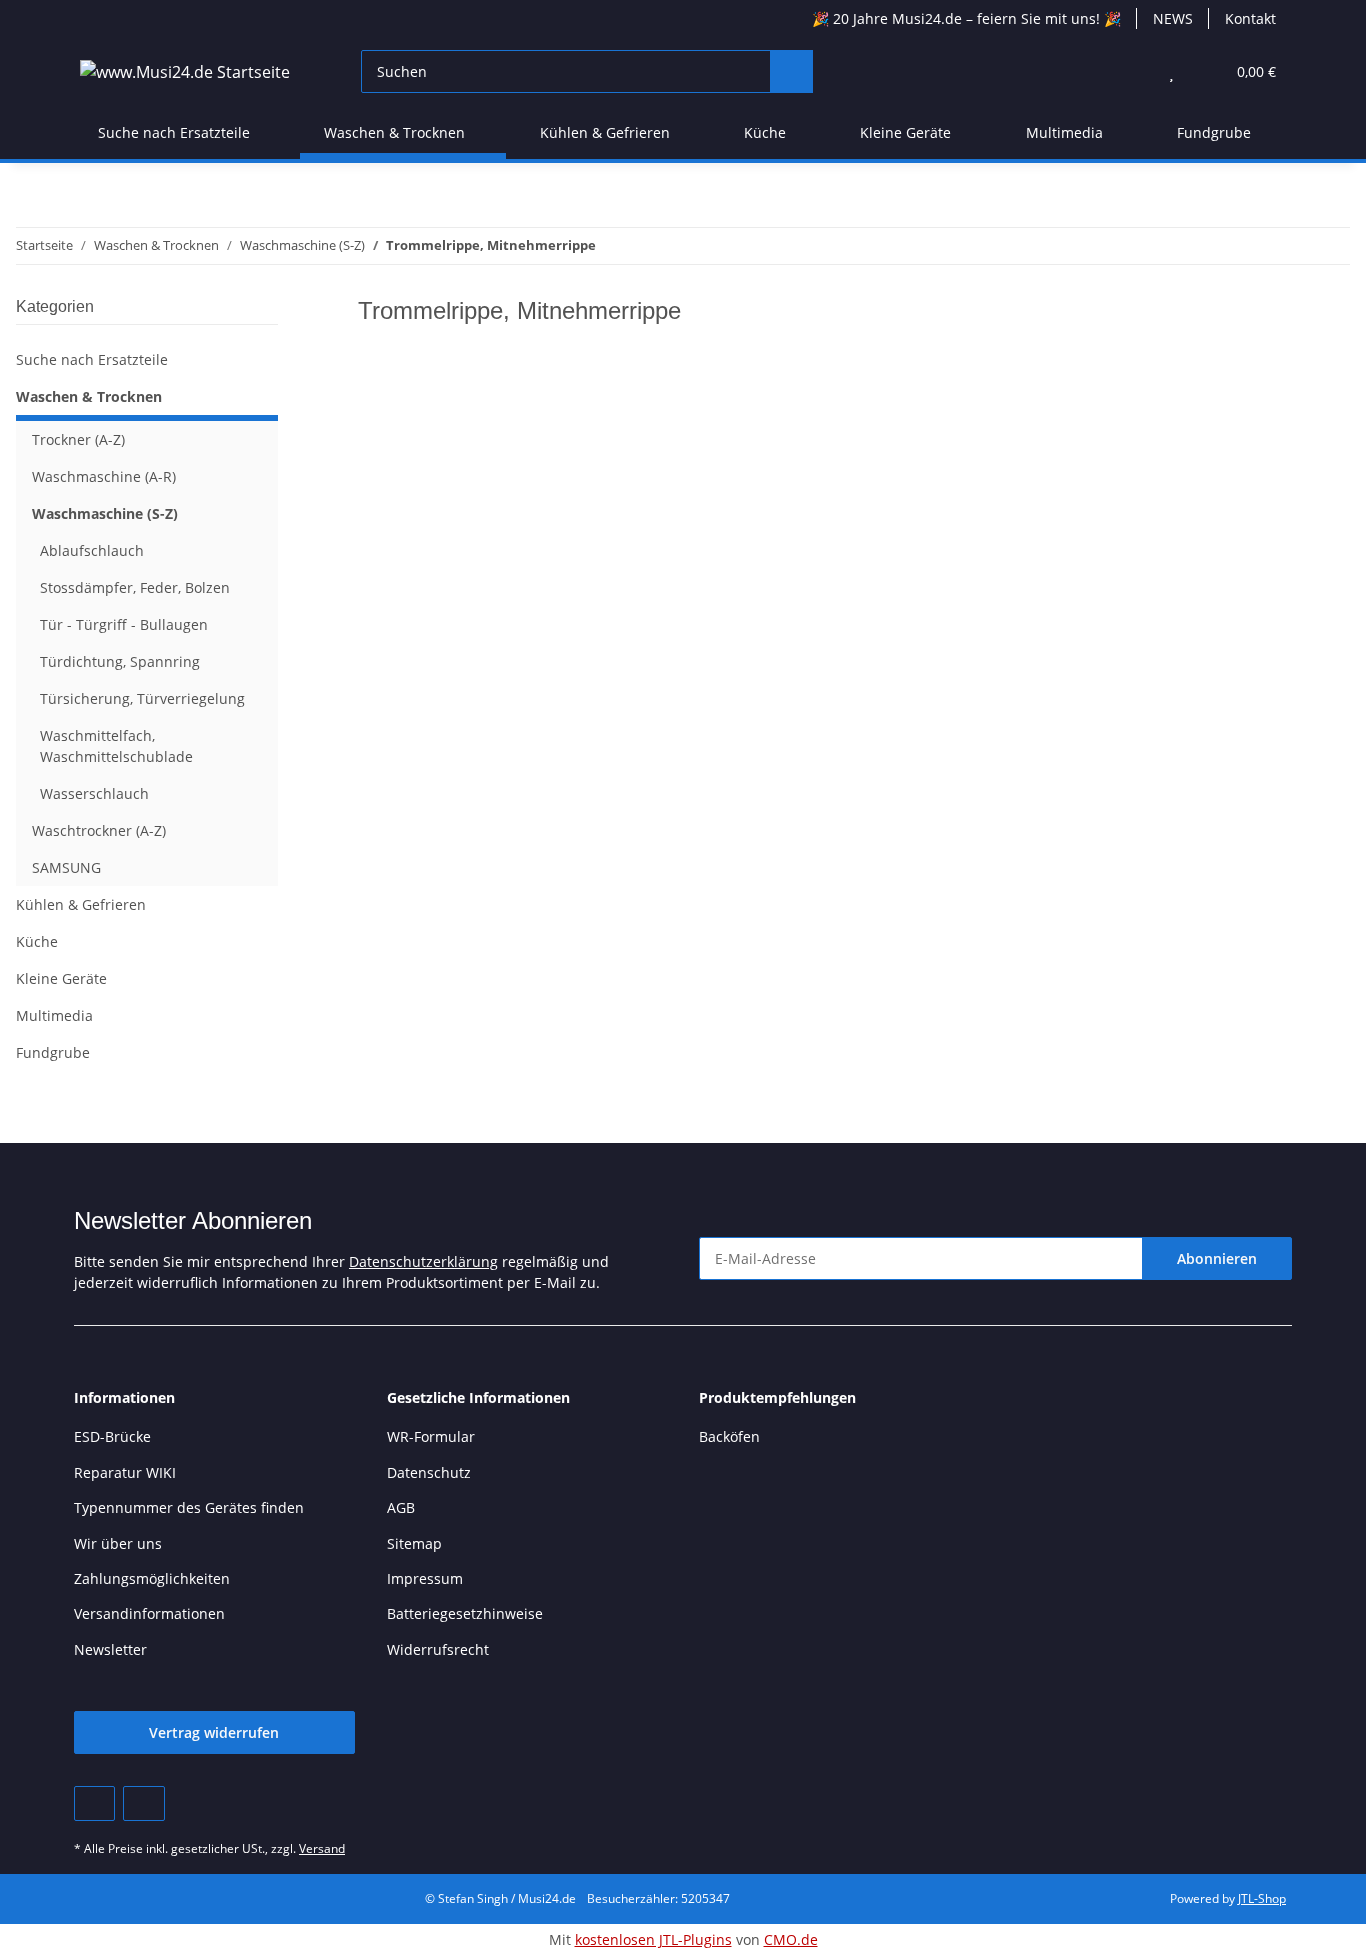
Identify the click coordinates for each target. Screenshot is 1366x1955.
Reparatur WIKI (125, 1472)
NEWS (1173, 18)
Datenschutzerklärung (423, 1261)
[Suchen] (791, 71)
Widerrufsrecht (438, 1649)
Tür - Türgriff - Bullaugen (124, 624)
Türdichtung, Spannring (120, 661)
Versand (322, 1848)
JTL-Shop (1262, 1898)
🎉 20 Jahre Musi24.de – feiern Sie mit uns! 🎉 (966, 18)
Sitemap (414, 1543)
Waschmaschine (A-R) (104, 476)
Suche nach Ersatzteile (92, 359)
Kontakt (1250, 18)
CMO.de (791, 1939)
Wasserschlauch (94, 793)
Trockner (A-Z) (78, 439)
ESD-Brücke (112, 1436)
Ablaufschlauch (92, 550)
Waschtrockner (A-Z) (99, 830)
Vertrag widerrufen (214, 1732)
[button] (1131, 71)
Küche (37, 941)
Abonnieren (1217, 1258)
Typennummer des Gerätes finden (189, 1507)
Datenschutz (429, 1472)
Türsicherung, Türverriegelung (142, 698)
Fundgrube (53, 1052)
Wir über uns (118, 1543)
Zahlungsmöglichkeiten (152, 1578)
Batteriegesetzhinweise (465, 1613)
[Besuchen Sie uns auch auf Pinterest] (94, 1803)
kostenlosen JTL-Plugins (653, 1939)
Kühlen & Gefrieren (81, 904)
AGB (401, 1507)
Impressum (425, 1578)
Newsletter (110, 1649)
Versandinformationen (149, 1613)
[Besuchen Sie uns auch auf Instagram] (143, 1803)
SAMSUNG (66, 867)
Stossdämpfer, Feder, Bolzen (135, 587)
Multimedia (54, 1015)
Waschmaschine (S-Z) (105, 513)
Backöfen (729, 1436)
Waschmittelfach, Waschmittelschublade (116, 746)
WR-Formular (431, 1436)
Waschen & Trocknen (89, 396)
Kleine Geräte (61, 978)
